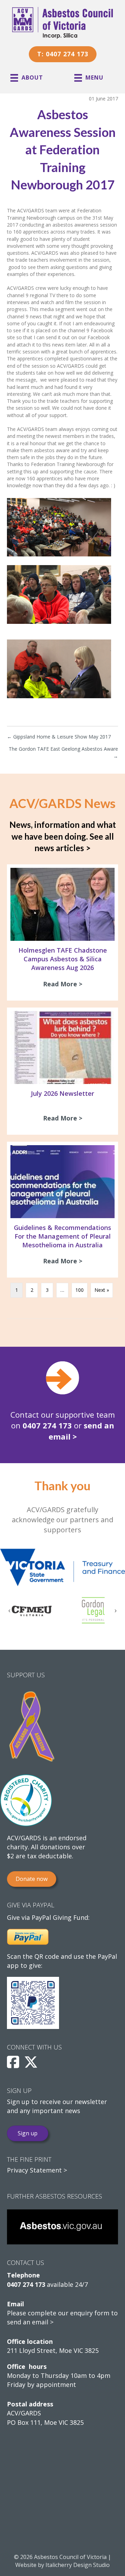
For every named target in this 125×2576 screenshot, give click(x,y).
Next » (102, 1290)
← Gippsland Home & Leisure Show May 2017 (59, 737)
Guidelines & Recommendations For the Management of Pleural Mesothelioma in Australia (62, 1236)
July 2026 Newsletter (62, 1093)
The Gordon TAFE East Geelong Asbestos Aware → (63, 752)
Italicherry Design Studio (78, 2565)
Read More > (64, 984)
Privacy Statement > (37, 2170)
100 (80, 1290)
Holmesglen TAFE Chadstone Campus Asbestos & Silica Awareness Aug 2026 (63, 959)
